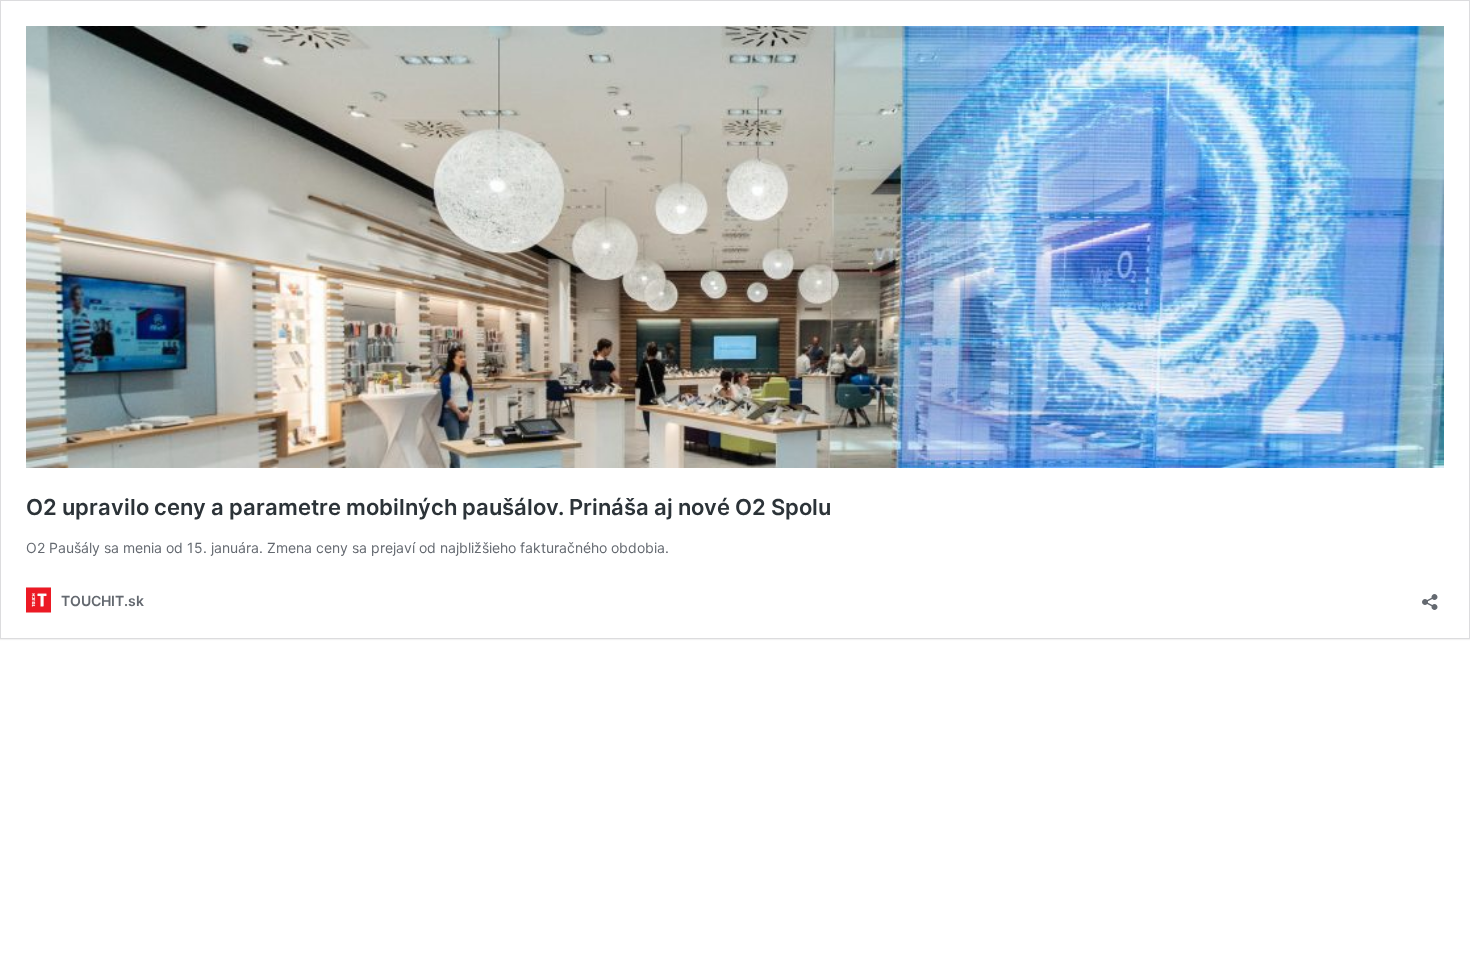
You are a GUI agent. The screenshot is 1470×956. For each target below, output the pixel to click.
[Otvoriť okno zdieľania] (1430, 595)
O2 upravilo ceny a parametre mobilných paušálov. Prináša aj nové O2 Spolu (428, 507)
